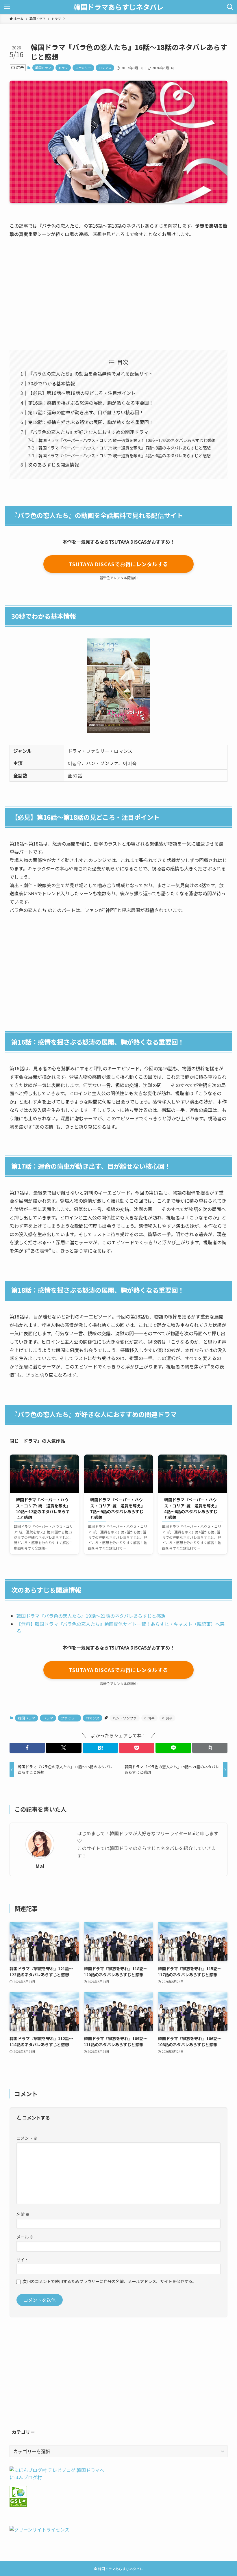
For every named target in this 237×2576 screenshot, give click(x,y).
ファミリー (83, 68)
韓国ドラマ (43, 68)
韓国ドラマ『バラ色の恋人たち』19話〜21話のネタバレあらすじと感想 (91, 1616)
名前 (23, 2214)
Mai (40, 1866)
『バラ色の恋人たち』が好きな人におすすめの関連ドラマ (88, 432)
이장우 (167, 1718)
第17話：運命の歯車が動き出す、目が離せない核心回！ (86, 412)
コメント (27, 2138)
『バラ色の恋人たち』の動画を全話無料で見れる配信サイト (90, 374)
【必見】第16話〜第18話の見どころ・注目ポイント (82, 393)
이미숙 (149, 1718)
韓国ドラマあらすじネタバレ (118, 7)
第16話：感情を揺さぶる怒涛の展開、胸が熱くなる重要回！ (91, 403)
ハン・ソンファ (125, 1718)
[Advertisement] (118, 288)
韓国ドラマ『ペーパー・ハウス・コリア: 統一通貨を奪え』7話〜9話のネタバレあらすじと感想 (125, 448)
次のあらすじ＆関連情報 (53, 465)
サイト (23, 2260)
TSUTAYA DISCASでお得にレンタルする (118, 564)
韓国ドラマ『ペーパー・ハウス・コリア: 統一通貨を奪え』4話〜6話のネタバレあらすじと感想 (125, 455)
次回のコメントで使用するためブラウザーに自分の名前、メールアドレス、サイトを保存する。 (110, 2281)
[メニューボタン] (7, 7)
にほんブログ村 (26, 2477)
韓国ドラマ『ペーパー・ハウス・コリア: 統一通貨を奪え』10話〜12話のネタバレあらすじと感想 (127, 440)
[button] (27, 1748)
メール (25, 2237)
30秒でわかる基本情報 (51, 383)
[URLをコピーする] (210, 1748)
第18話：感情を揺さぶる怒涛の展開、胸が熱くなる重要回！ (91, 422)
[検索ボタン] (230, 7)
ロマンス (105, 68)
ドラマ (63, 68)
